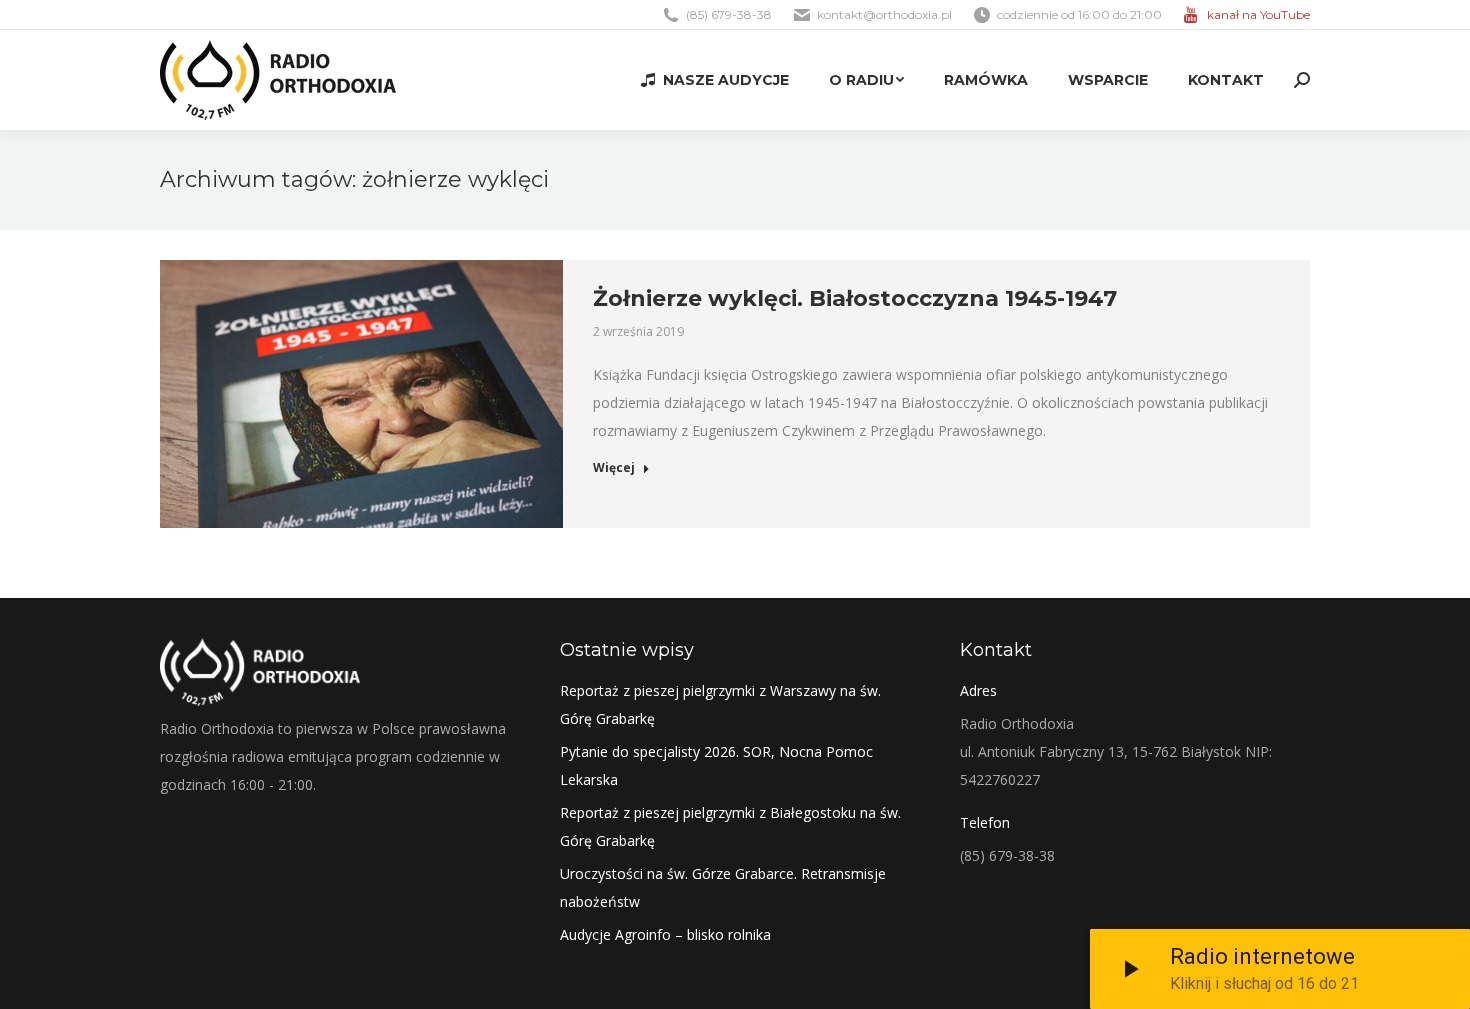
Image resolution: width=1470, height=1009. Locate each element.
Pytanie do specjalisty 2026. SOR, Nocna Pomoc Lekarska (716, 765)
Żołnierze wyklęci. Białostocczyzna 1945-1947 (855, 298)
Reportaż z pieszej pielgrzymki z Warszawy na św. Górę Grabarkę (720, 704)
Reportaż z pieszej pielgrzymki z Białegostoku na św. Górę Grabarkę (730, 826)
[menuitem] (715, 80)
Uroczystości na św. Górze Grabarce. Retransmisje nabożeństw (723, 887)
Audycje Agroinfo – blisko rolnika (665, 934)
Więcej (614, 468)
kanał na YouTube (1258, 14)
